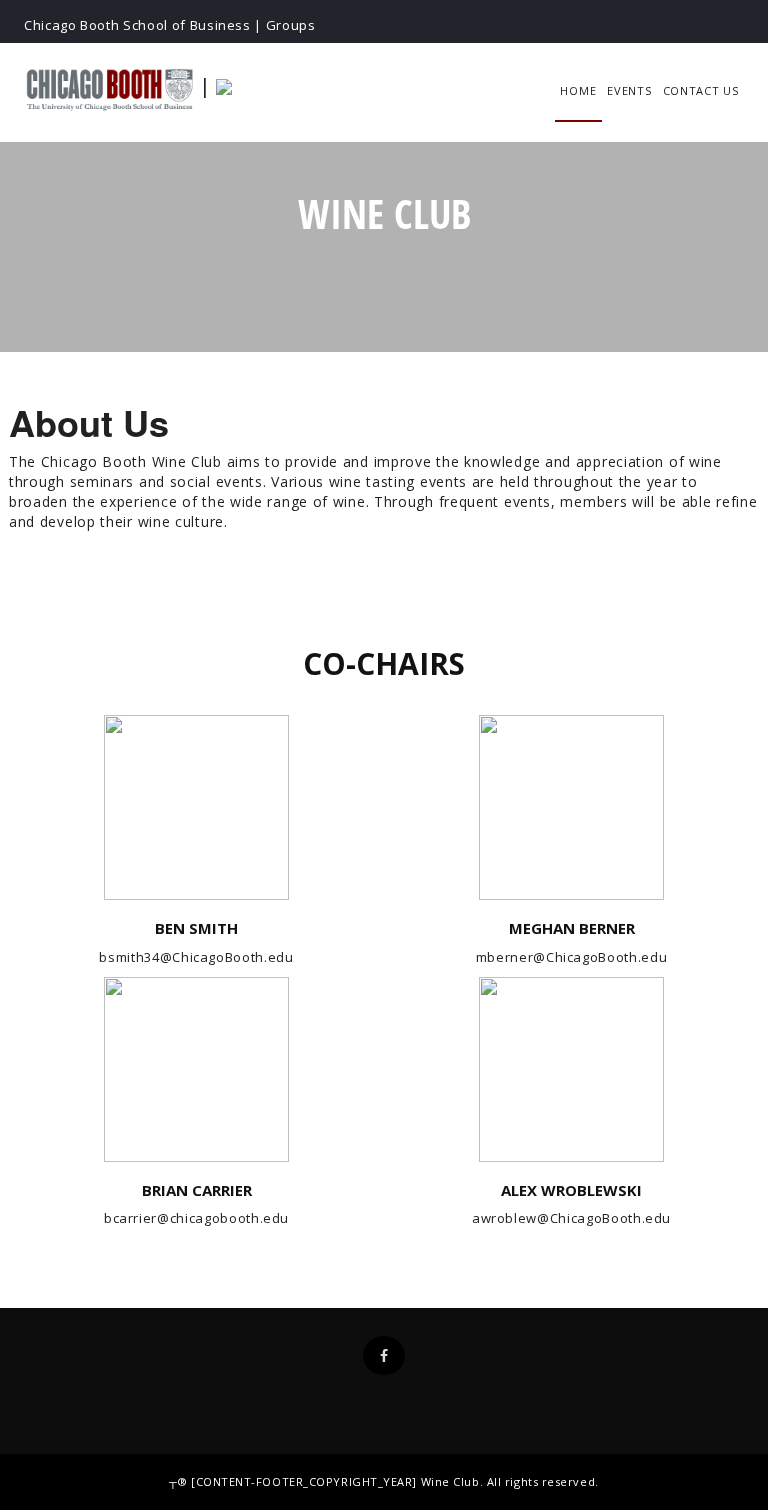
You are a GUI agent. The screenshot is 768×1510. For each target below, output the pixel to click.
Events (629, 90)
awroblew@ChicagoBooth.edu (571, 1218)
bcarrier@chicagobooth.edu (196, 1218)
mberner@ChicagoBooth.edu (572, 957)
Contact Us (701, 90)
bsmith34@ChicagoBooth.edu (196, 957)
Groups (291, 25)
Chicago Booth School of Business (137, 25)
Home (578, 90)
